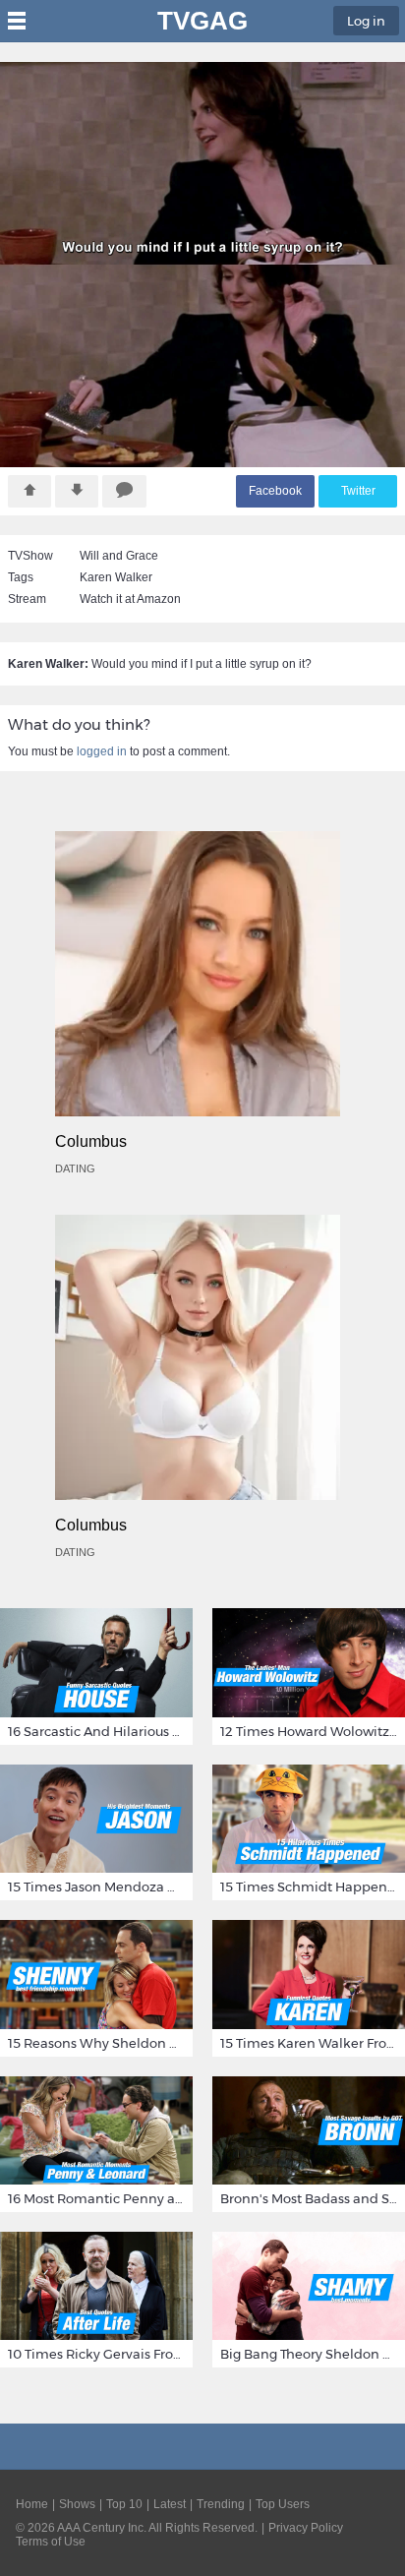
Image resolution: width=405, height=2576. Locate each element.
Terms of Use (51, 2542)
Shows (77, 2504)
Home (32, 2504)
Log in (366, 21)
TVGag (202, 21)
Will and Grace (119, 556)
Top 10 (124, 2504)
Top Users (283, 2504)
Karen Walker (116, 577)
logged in (102, 751)
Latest (170, 2504)
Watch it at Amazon (130, 599)
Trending (221, 2504)
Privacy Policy (306, 2528)
